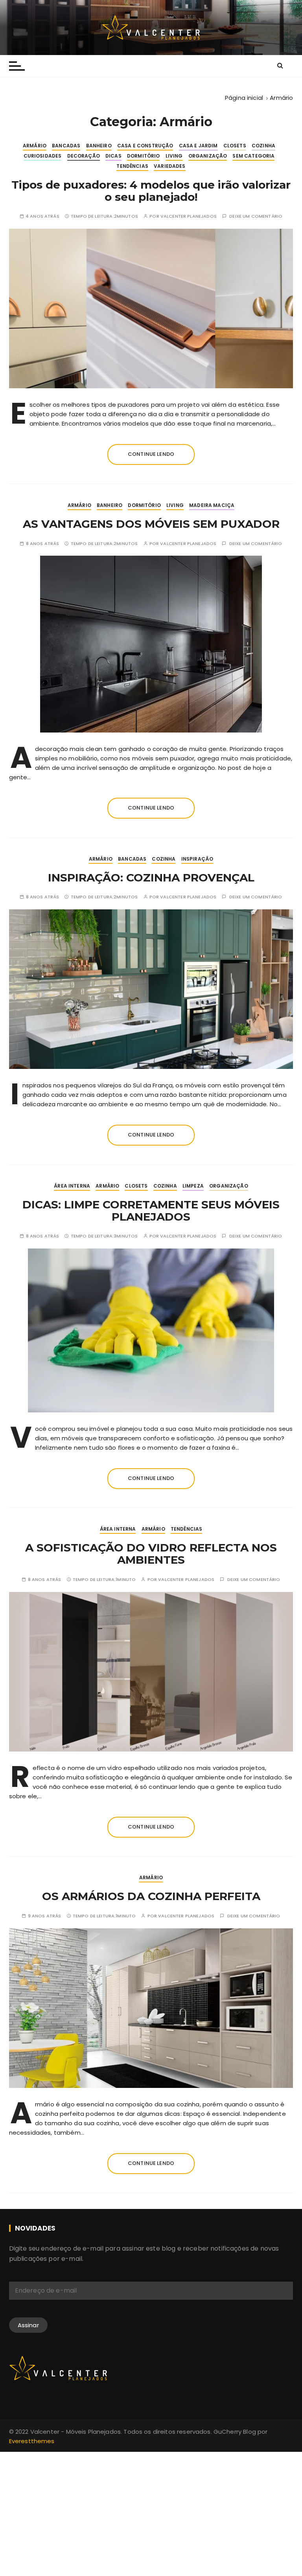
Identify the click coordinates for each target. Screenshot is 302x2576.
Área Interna (72, 1186)
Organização (208, 156)
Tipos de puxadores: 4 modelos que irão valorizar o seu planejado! (151, 191)
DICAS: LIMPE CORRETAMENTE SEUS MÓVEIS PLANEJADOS (151, 1211)
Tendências (132, 166)
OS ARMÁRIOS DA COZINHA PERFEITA (151, 1896)
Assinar (28, 2325)
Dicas (113, 156)
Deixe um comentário (256, 216)
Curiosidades (43, 156)
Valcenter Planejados (189, 216)
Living (174, 156)
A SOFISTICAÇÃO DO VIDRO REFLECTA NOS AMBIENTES (151, 1554)
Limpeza (193, 1186)
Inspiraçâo (197, 859)
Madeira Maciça (212, 505)
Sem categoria (253, 156)
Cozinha (263, 146)
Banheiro (99, 146)
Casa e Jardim (198, 146)
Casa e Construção (145, 146)
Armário (35, 146)
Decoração (84, 156)
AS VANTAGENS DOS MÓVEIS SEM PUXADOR (151, 524)
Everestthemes (32, 2441)
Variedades (170, 166)
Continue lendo (151, 454)
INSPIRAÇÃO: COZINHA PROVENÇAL (151, 878)
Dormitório (144, 156)
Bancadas (66, 146)
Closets (235, 146)
